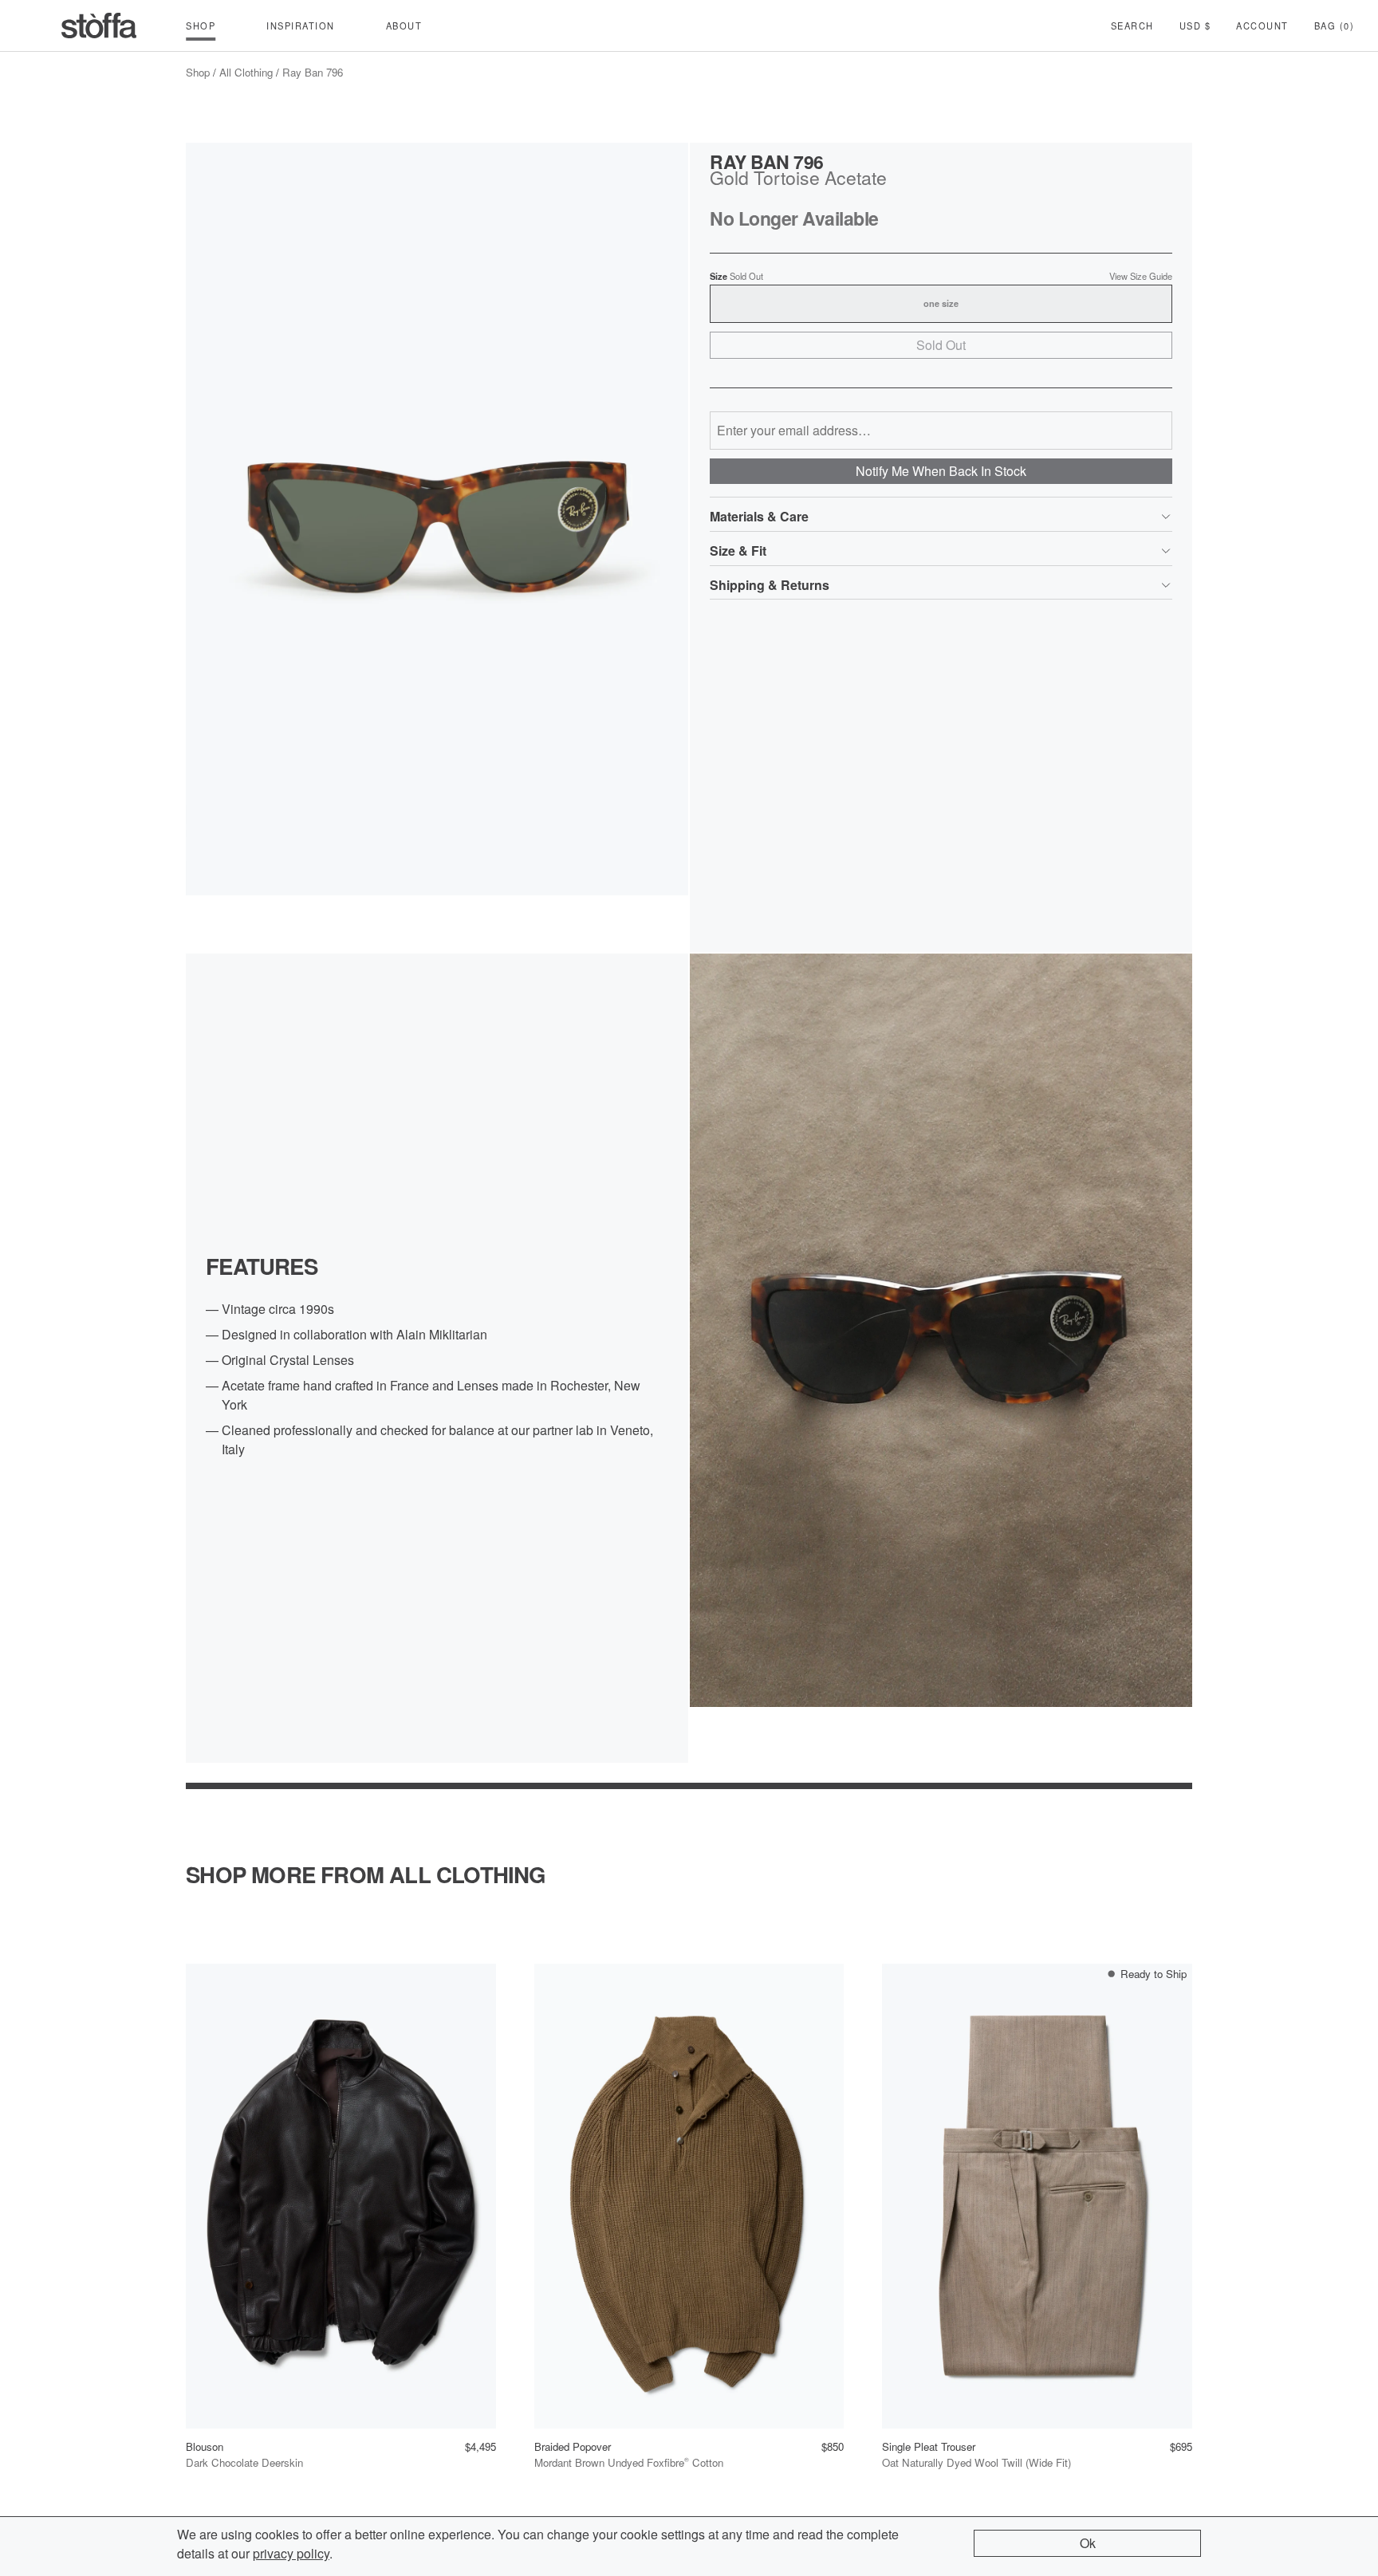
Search (1132, 26)
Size (736, 276)
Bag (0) (1335, 26)
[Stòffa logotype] (99, 26)
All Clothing (246, 72)
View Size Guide (1141, 276)
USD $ (1195, 26)
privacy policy (291, 2553)
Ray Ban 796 (313, 72)
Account (1262, 26)
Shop (198, 72)
